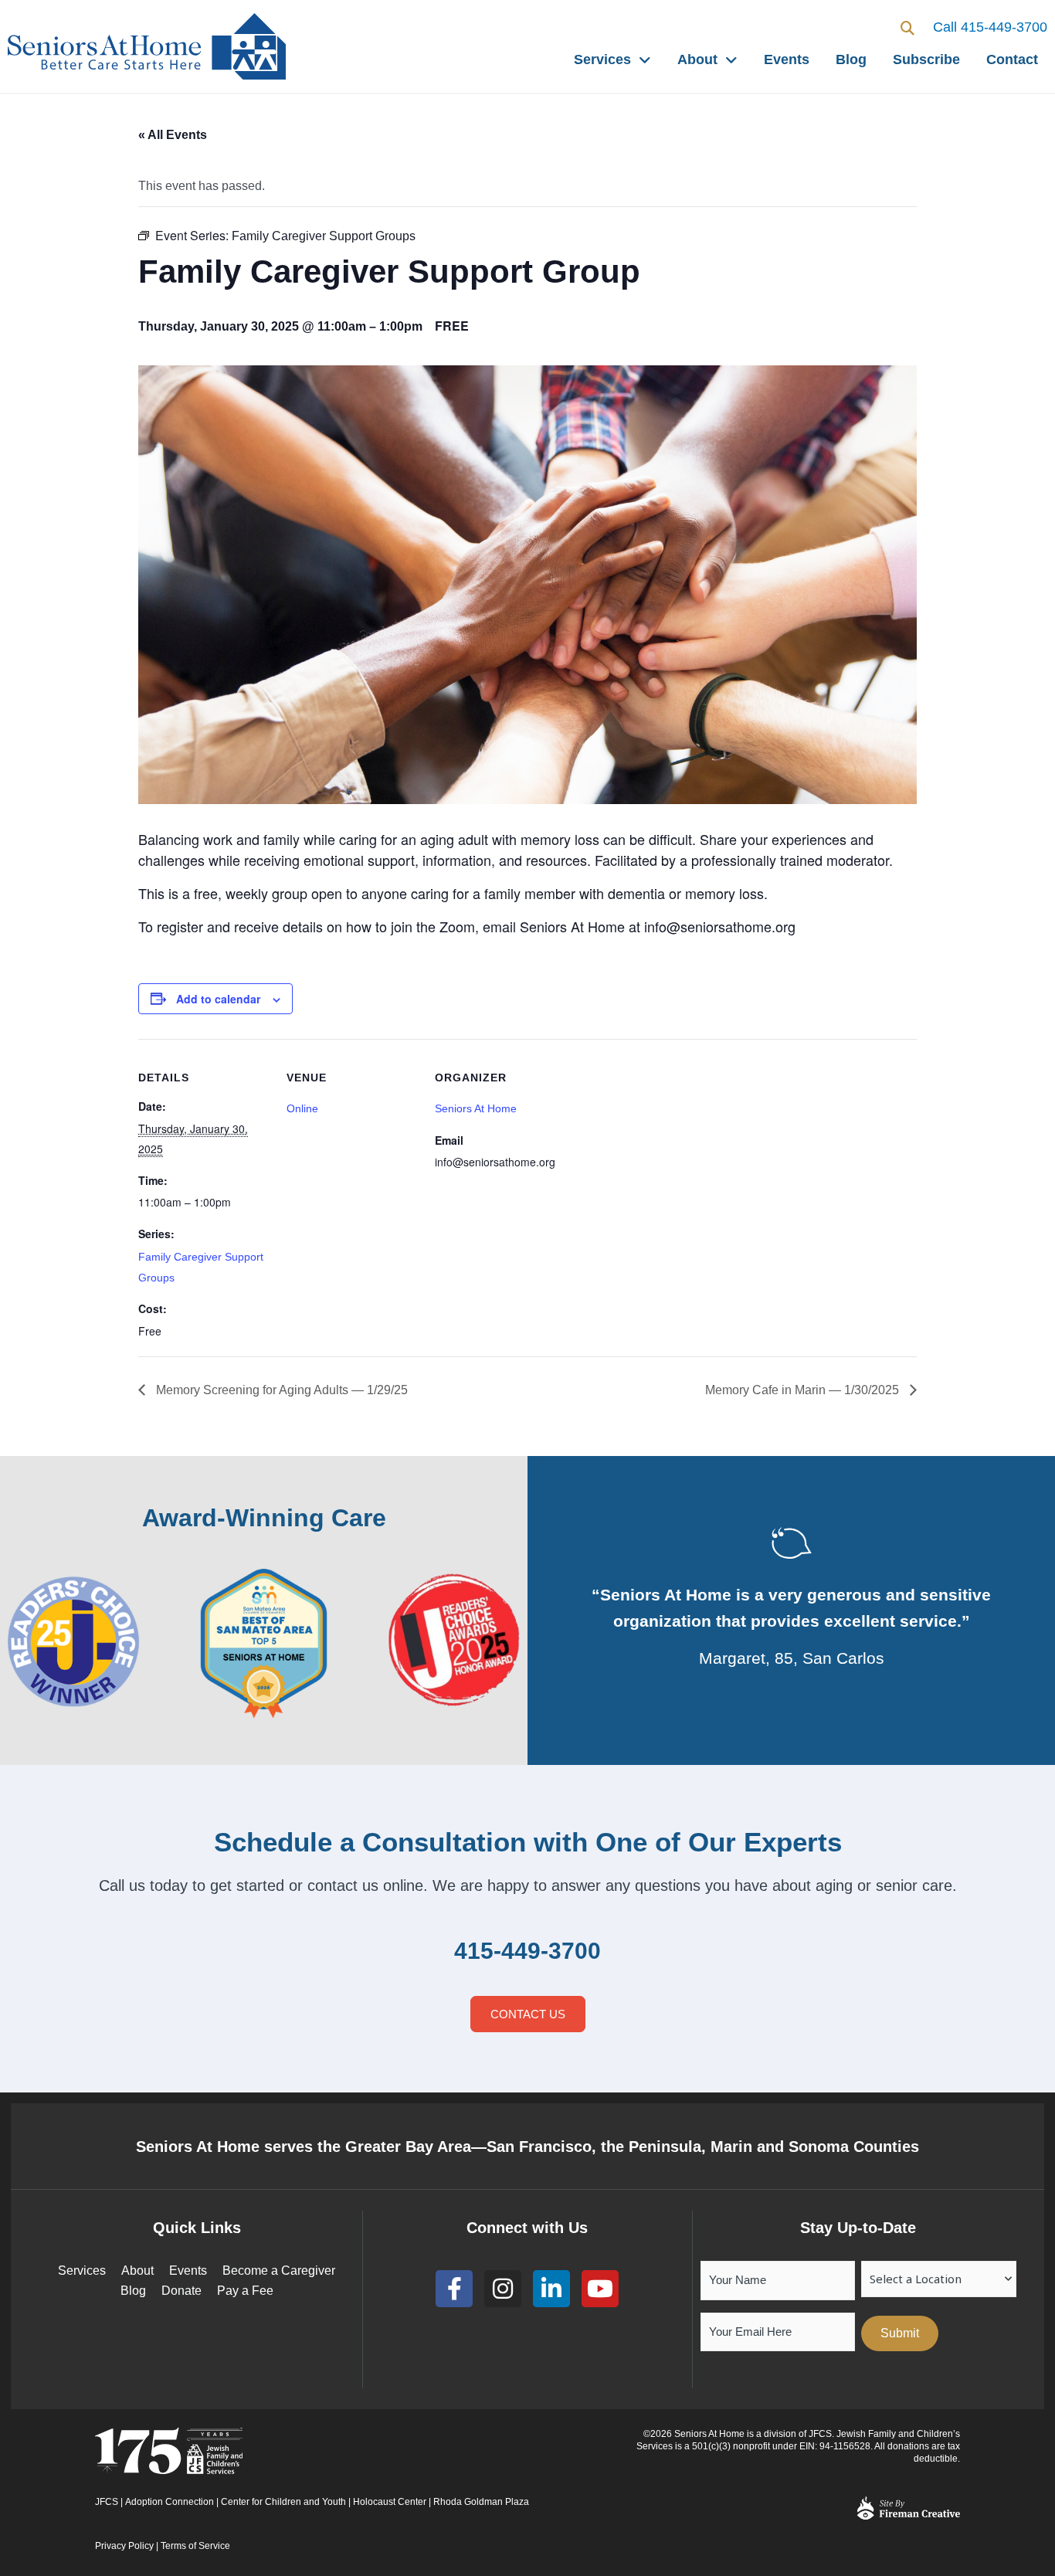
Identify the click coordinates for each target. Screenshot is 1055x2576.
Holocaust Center (390, 2502)
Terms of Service (195, 2546)
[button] (908, 28)
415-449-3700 (527, 1951)
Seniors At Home (476, 1108)
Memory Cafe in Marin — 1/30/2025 (804, 1390)
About (697, 59)
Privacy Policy (124, 2546)
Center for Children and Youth (283, 2502)
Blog (851, 59)
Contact (1012, 59)
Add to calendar (218, 999)
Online (302, 1108)
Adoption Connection (170, 2502)
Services (602, 59)
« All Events (173, 135)
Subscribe (926, 59)
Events (787, 59)
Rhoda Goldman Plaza (482, 2502)
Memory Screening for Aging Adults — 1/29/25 (280, 1390)
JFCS (107, 2502)
